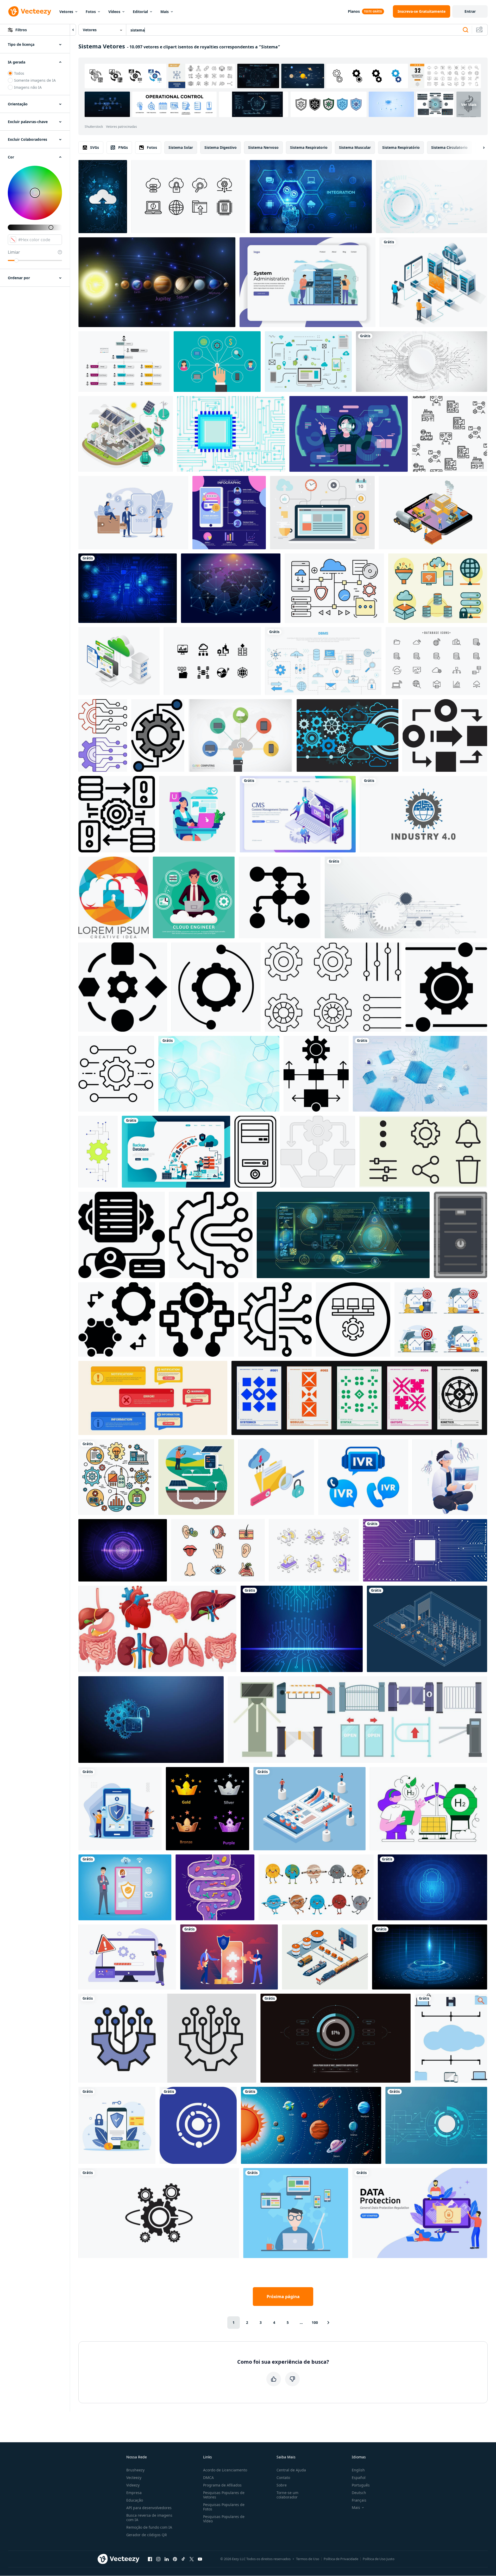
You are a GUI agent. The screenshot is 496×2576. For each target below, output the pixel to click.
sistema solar (181, 147)
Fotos (91, 12)
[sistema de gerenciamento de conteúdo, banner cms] (298, 814)
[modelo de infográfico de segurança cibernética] (229, 513)
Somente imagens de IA (35, 80)
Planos (354, 11)
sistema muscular (355, 147)
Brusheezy (135, 2470)
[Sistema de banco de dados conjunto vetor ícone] (212, 661)
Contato (283, 2478)
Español (359, 2478)
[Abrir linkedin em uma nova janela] (167, 2559)
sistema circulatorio (449, 147)
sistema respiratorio (309, 147)
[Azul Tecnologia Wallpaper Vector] (231, 434)
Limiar (14, 252)
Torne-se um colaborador (287, 2495)
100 (315, 2322)
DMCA (208, 2478)
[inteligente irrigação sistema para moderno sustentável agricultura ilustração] (196, 1477)
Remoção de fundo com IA (149, 2527)
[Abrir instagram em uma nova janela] (158, 2559)
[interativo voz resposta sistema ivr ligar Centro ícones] (363, 1477)
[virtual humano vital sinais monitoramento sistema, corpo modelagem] (343, 1235)
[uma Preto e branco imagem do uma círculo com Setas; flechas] (445, 735)
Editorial (140, 12)
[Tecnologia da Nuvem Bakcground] (347, 735)
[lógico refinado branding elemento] (353, 1319)
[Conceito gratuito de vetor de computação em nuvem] (240, 735)
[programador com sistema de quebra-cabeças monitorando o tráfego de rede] (229, 1957)
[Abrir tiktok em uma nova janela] (183, 2559)
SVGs (95, 147)
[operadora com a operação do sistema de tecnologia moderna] (349, 434)
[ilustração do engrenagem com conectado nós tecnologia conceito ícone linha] (211, 1235)
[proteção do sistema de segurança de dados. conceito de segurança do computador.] (432, 1887)
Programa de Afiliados (222, 2485)
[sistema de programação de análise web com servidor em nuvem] (433, 282)
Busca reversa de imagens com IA (149, 2517)
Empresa (134, 2493)
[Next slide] (479, 148)
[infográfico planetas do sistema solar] (311, 2125)
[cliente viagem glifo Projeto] (122, 1235)
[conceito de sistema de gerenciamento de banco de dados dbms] (323, 661)
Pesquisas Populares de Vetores (224, 2495)
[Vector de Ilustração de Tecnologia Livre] (308, 362)
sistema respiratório (401, 147)
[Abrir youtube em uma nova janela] (200, 2559)
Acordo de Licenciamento (225, 2470)
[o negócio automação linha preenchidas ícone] (158, 735)
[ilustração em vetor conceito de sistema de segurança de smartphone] (117, 2125)
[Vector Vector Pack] (438, 588)
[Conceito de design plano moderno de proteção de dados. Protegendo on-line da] (420, 2213)
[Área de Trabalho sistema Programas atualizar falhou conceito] (127, 1957)
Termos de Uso (308, 2559)
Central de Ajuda (291, 2470)
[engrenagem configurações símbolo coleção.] (333, 987)
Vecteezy (134, 2478)
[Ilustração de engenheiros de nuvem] (194, 897)
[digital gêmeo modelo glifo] (117, 1319)
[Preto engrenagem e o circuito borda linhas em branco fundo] (275, 1319)
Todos (19, 73)
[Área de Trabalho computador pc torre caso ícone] (255, 1152)
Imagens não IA (28, 87)
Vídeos (114, 12)
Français (359, 2500)
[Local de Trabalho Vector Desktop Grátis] (322, 513)
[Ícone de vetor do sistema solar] (198, 2125)
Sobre (282, 2485)
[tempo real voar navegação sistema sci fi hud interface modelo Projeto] (335, 2038)
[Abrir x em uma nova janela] (192, 2559)
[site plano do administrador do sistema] (307, 282)
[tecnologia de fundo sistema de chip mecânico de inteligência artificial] (425, 1550)
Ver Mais (469, 104)
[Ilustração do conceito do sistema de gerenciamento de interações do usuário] (217, 362)
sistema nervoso (263, 147)
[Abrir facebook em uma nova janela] (150, 2559)
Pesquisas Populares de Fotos (224, 2507)
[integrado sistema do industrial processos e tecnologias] (116, 1477)
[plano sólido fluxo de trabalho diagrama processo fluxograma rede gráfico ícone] (280, 897)
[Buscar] (466, 30)
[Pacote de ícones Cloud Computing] (188, 197)
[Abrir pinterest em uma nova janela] (175, 2559)
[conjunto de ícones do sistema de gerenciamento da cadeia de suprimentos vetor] (450, 434)
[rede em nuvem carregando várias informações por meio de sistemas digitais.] (103, 197)
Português (361, 2485)
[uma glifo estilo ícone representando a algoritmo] (197, 1319)
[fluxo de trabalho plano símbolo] (318, 1152)
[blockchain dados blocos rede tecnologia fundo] (420, 1074)
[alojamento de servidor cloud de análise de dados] (119, 661)
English (358, 2470)
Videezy (133, 2485)
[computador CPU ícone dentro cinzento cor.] (460, 1235)
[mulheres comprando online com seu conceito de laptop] (197, 814)
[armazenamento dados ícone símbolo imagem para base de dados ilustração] (117, 814)
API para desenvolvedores (149, 2508)
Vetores (66, 12)
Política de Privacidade (341, 2559)
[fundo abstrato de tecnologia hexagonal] (219, 1074)
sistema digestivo (221, 147)
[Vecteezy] (30, 11)
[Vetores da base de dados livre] (436, 661)
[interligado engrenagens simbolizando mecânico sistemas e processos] (159, 2213)
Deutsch (359, 2493)
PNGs (123, 147)
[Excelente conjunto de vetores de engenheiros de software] (296, 2213)
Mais (165, 12)
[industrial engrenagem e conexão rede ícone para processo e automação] (116, 1074)
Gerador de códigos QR (147, 2535)
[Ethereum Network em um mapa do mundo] (231, 588)
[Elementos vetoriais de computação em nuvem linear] (334, 588)
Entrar (470, 11)
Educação (135, 2500)
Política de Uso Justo (379, 2559)
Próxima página (283, 2297)
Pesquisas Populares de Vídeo (224, 2519)
